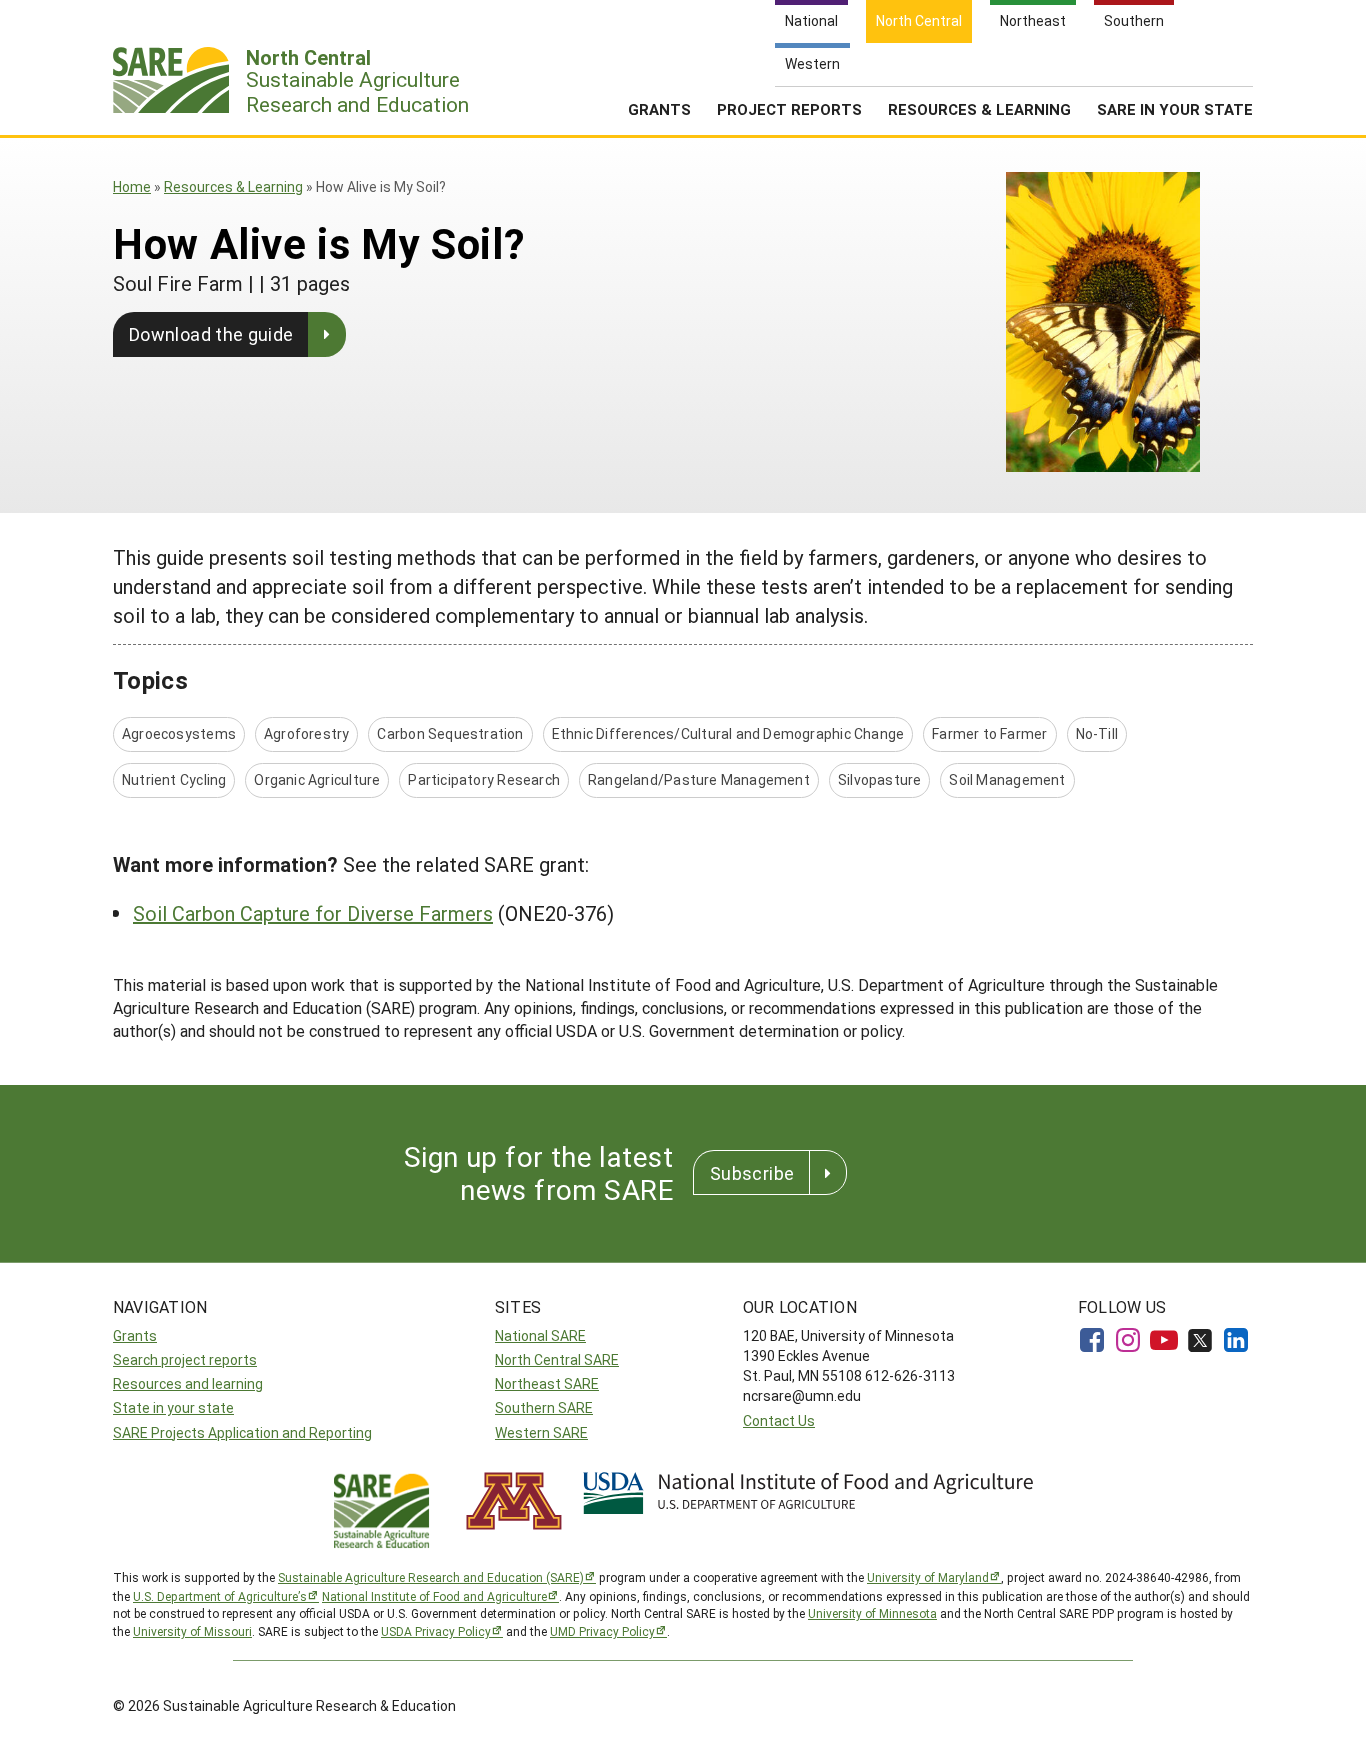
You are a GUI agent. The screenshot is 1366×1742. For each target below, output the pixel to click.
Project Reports (789, 109)
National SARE (540, 1335)
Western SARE (541, 1432)
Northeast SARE (547, 1383)
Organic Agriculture (317, 779)
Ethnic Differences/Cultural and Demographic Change (728, 733)
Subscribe (752, 1173)
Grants (659, 109)
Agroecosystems (179, 733)
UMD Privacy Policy (602, 1631)
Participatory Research (484, 779)
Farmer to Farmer (989, 733)
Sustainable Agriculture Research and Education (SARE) (431, 1577)
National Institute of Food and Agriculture (434, 1596)
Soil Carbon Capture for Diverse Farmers (313, 913)
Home (132, 186)
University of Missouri (192, 1631)
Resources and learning (188, 1383)
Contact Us (779, 1420)
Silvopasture (880, 779)
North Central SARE (557, 1359)
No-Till (1097, 733)
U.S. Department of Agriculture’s (220, 1596)
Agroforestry (307, 733)
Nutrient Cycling (174, 779)
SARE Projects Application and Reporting (242, 1432)
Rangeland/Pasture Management (699, 779)
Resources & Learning (979, 109)
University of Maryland (928, 1577)
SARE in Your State (1175, 109)
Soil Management (1007, 779)
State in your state (173, 1407)
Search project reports (185, 1359)
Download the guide (211, 334)
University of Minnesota (872, 1613)
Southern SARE (544, 1407)
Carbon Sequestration (450, 733)
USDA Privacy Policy (436, 1631)
